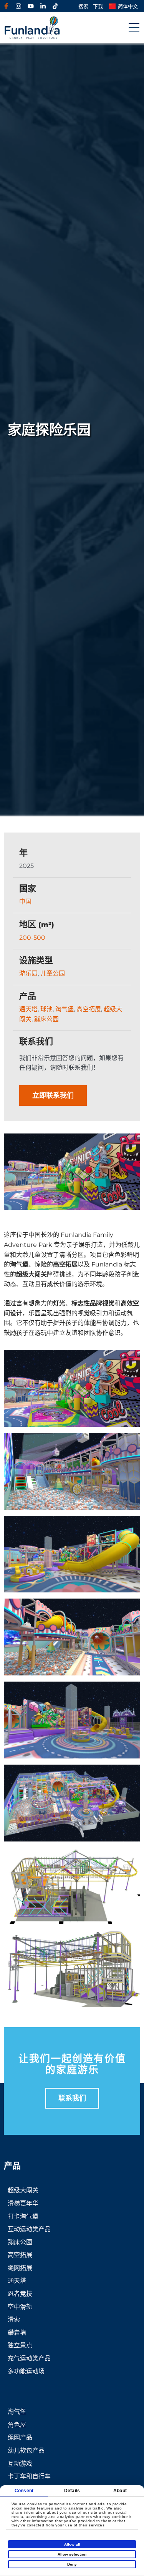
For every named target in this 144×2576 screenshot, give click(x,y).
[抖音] (55, 6)
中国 (25, 902)
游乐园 (28, 973)
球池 (46, 1009)
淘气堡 (65, 1009)
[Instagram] (18, 6)
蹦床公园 (46, 1019)
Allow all (72, 2544)
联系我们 (72, 2098)
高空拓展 (89, 1009)
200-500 (32, 938)
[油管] (31, 6)
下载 (98, 6)
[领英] (43, 6)
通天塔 (28, 1009)
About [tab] (120, 2491)
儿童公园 (53, 973)
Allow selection (72, 2554)
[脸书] (6, 6)
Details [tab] (72, 2491)
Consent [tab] (24, 2491)
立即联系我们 (53, 1095)
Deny (72, 2564)
